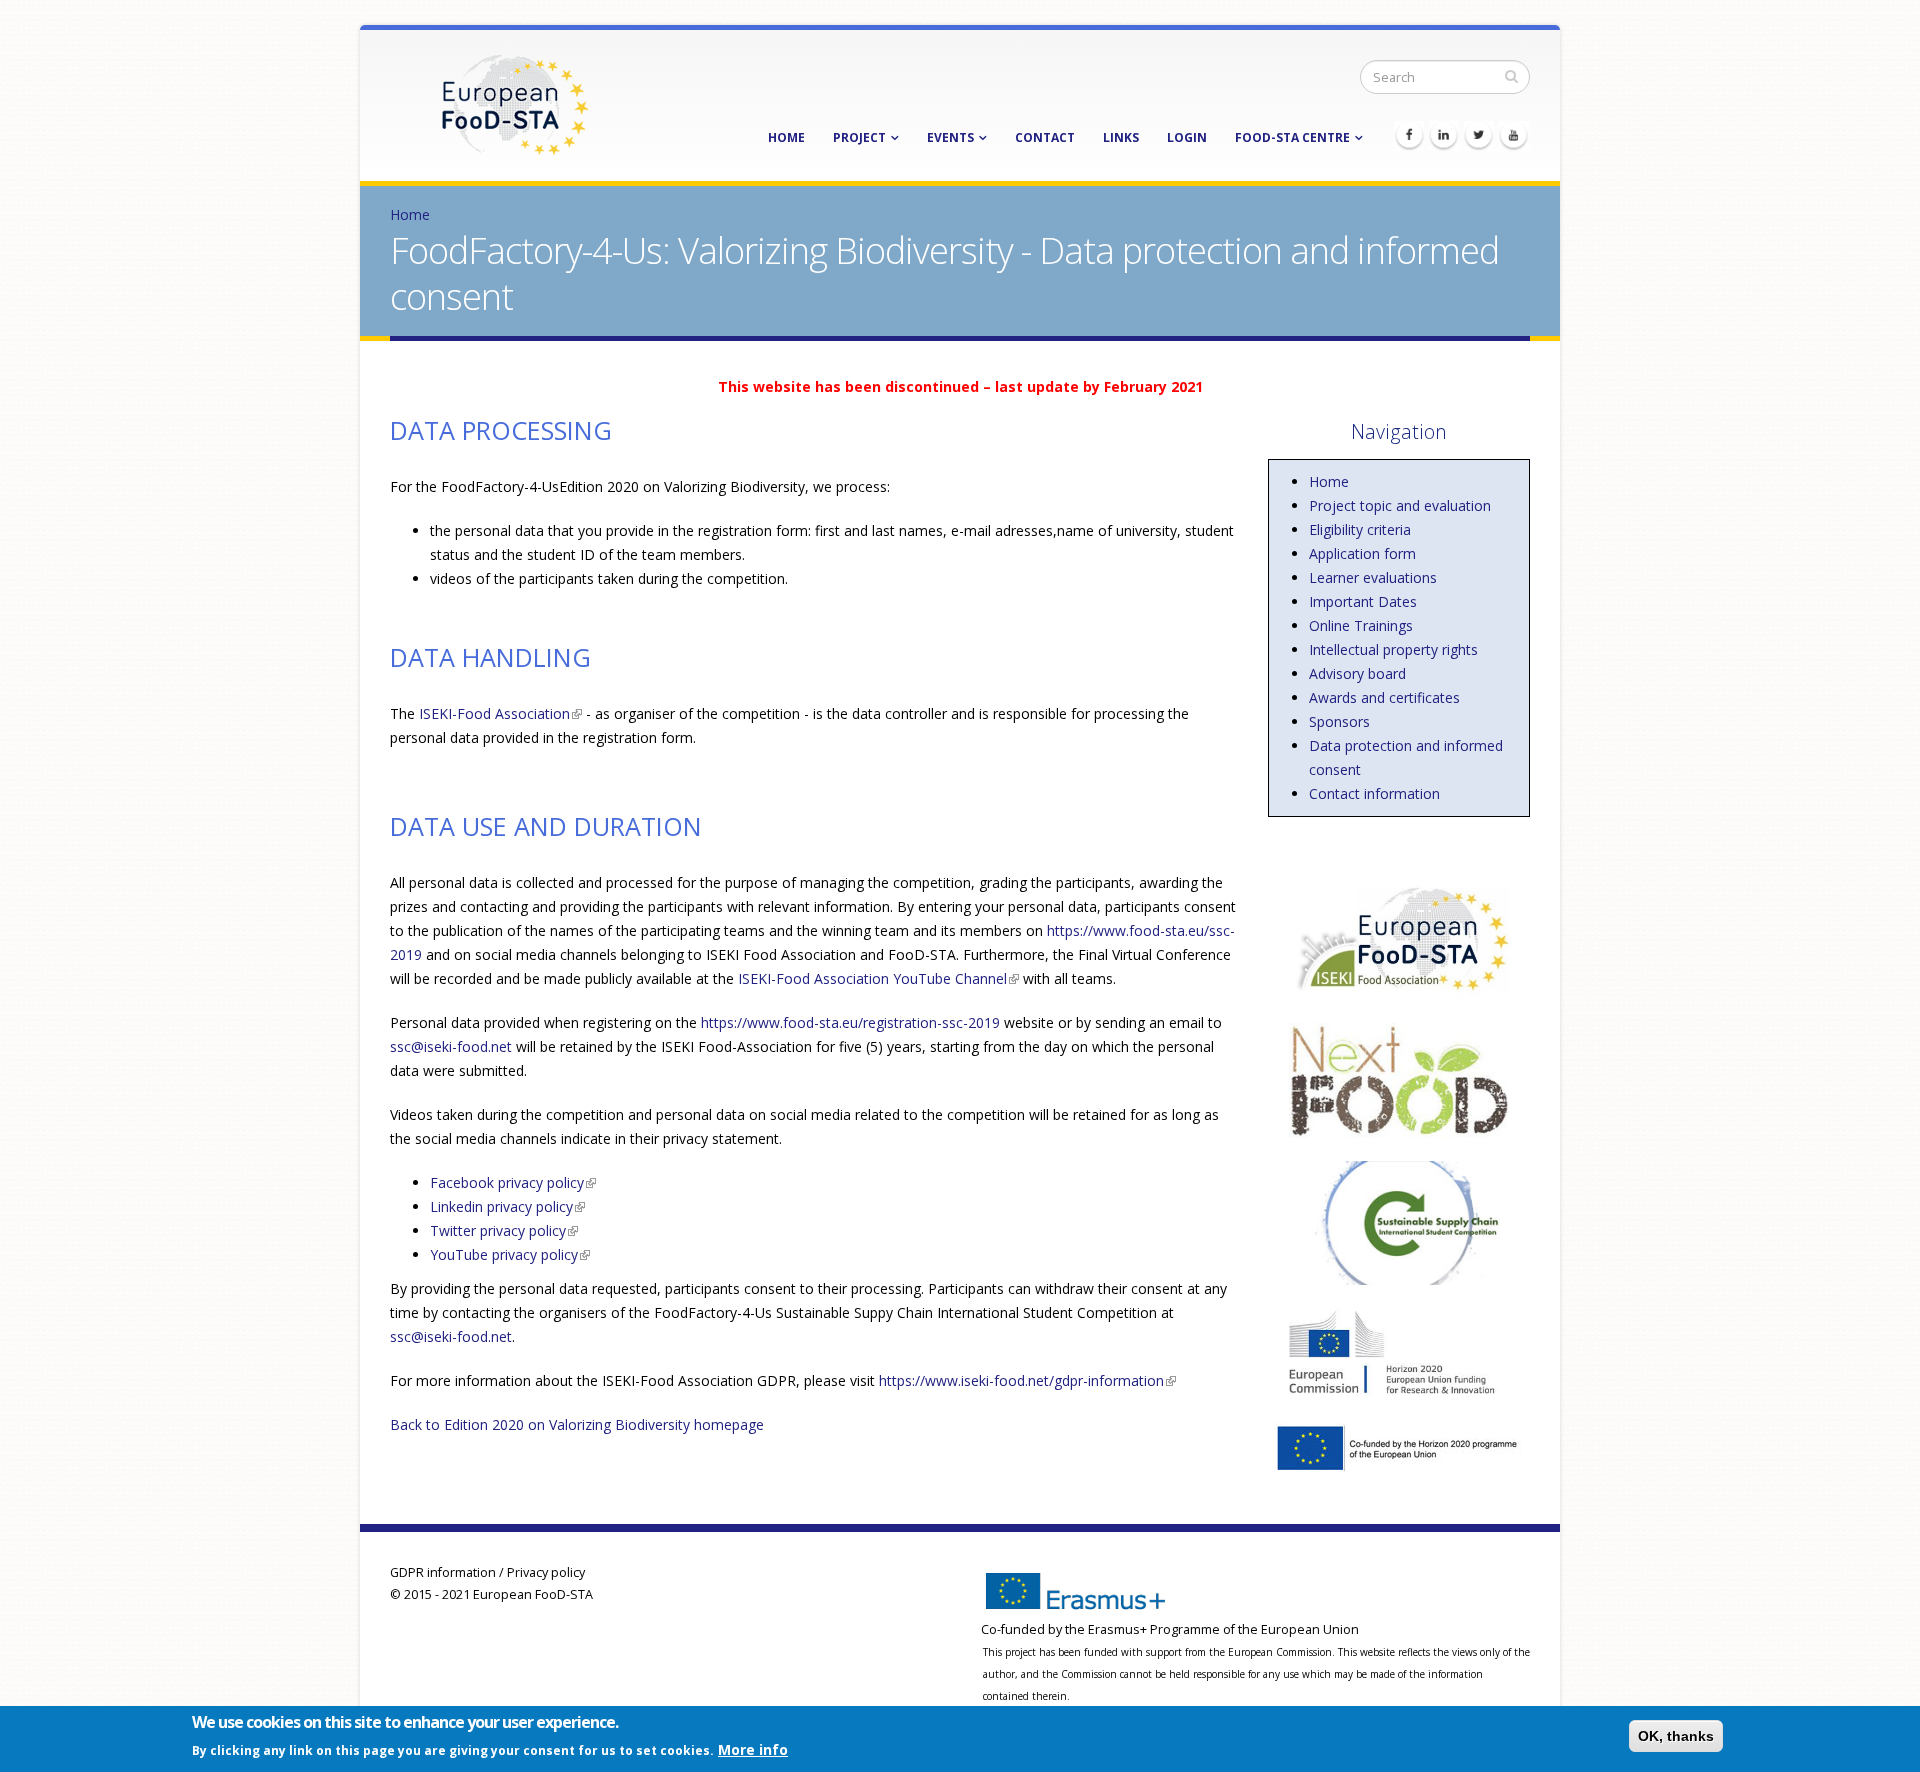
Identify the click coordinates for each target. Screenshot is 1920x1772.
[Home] (515, 103)
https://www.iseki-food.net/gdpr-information (1027, 1380)
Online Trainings (1361, 625)
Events (950, 137)
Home (786, 137)
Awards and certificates (1384, 697)
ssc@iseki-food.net (451, 1046)
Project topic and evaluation (1400, 505)
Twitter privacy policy (504, 1230)
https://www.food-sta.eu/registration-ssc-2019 (850, 1022)
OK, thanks (1676, 1736)
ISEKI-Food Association (498, 713)
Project (859, 137)
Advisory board (1357, 673)
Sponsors (1339, 721)
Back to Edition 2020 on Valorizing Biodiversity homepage (577, 1424)
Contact (1045, 137)
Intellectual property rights (1393, 649)
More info (753, 1748)
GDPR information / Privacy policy (487, 1572)
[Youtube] (1514, 136)
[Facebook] (1409, 136)
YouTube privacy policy (510, 1254)
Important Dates (1363, 601)
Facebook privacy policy (513, 1182)
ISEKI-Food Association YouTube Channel (878, 978)
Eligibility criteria (1360, 529)
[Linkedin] (1444, 136)
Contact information (1374, 793)
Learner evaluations (1373, 577)
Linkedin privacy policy (507, 1206)
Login (1187, 137)
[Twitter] (1479, 136)
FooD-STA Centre (1292, 137)
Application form (1362, 553)
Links (1121, 137)
